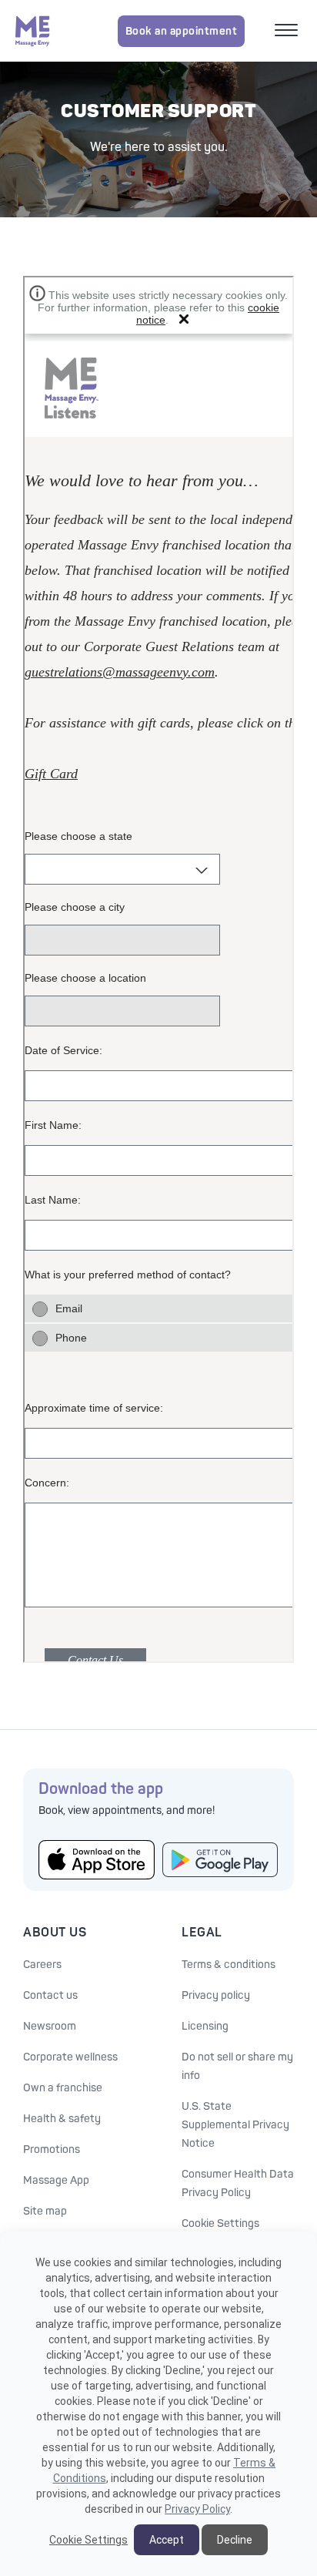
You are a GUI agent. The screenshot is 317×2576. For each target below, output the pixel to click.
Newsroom (50, 2026)
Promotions (52, 2149)
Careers (42, 1965)
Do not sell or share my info (237, 2066)
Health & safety (62, 2119)
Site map (45, 2211)
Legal (202, 1933)
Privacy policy (216, 1995)
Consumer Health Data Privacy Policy (238, 2183)
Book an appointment (182, 31)
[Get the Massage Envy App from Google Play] (220, 1860)
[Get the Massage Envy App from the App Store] (97, 1859)
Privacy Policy (197, 2509)
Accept (167, 2540)
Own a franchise (63, 2088)
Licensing (205, 2026)
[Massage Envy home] (33, 31)
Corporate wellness (70, 2057)
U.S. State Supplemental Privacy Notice (235, 2125)
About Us (55, 1933)
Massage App (56, 2180)
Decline (235, 2540)
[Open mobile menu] (288, 32)
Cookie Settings (220, 2223)
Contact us (50, 1995)
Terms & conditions (229, 1965)
